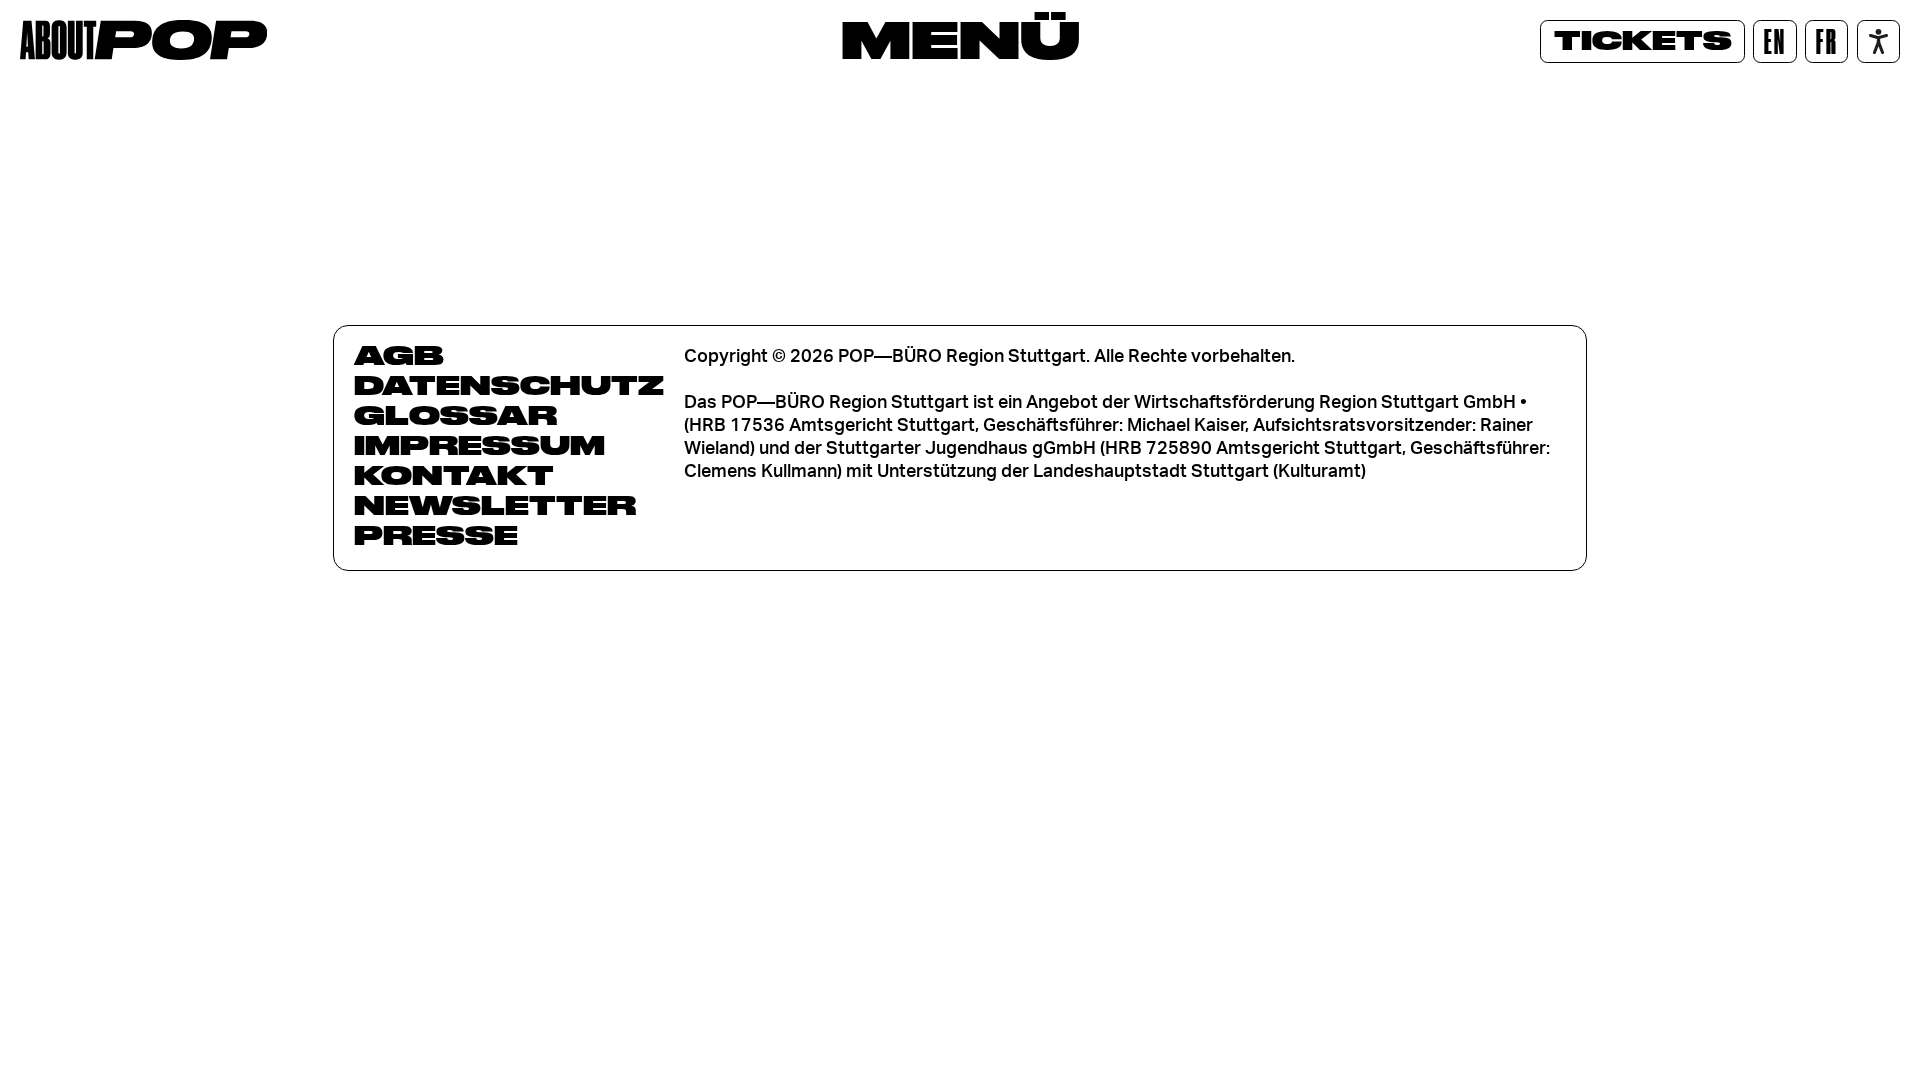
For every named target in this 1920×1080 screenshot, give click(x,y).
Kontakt (454, 475)
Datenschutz (509, 385)
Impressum (479, 445)
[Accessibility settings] (1878, 41)
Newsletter (495, 505)
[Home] (143, 40)
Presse (436, 535)
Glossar (455, 415)
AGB (399, 355)
